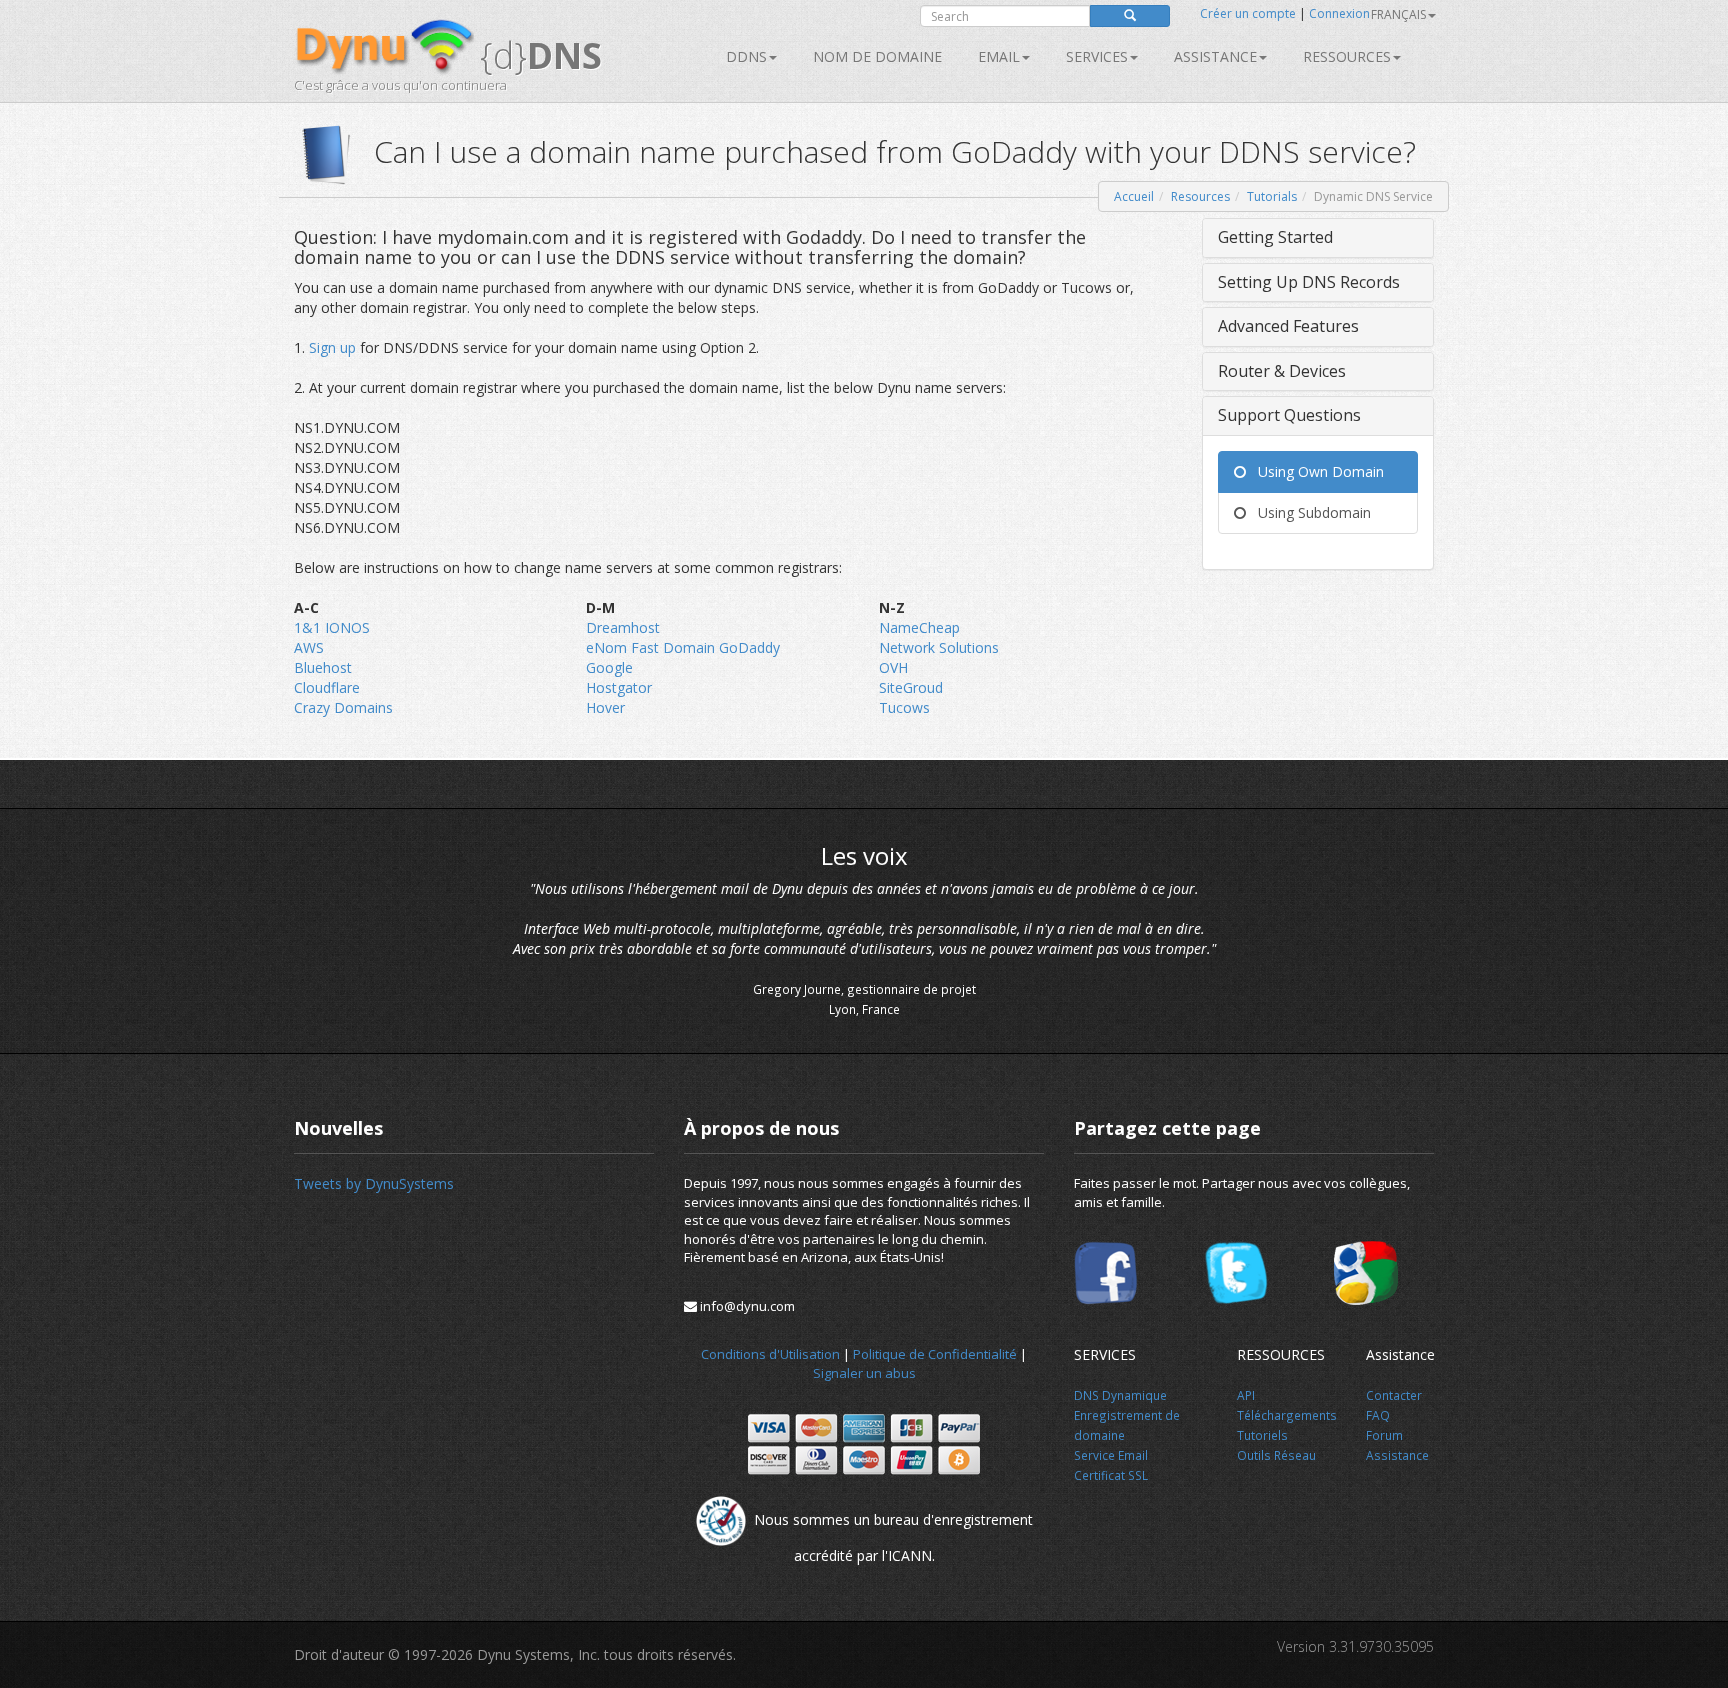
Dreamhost (623, 627)
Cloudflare (327, 687)
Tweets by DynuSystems (374, 1183)
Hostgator (619, 687)
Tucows (904, 707)
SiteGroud (911, 687)
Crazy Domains (343, 707)
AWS (309, 647)
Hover (605, 707)
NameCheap (919, 627)
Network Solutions (939, 647)
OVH (893, 667)
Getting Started (1275, 237)
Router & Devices (1282, 371)
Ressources (1347, 56)
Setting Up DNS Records (1309, 282)
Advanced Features (1288, 326)
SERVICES (1097, 56)
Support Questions (1289, 415)
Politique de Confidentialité (935, 1354)
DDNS (746, 56)
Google (609, 667)
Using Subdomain (1308, 512)
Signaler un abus (864, 1373)
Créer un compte (1248, 13)
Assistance (1215, 56)
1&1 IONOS (332, 627)
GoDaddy (749, 647)
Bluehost (323, 667)
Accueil (1134, 196)
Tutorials (1272, 196)
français (1398, 14)
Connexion (1339, 13)
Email (999, 56)
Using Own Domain (1315, 471)
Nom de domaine (877, 56)
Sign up (332, 347)
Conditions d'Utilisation (770, 1354)
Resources (1200, 196)
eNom (608, 647)
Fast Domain (675, 647)
